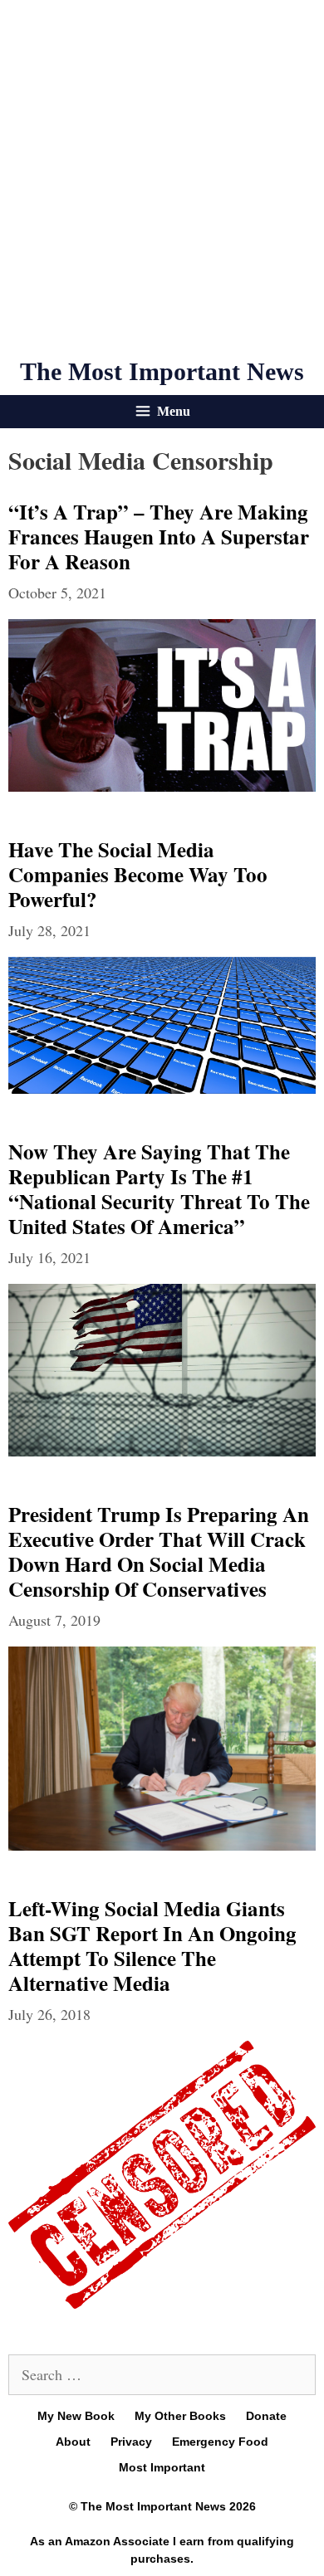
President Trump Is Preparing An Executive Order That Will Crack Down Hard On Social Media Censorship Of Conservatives (159, 1551)
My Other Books (180, 2416)
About (73, 2442)
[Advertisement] (162, 178)
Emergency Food (220, 2442)
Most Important (162, 2467)
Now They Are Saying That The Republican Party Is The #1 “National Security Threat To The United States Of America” (159, 1189)
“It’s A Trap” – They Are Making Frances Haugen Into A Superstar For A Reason (159, 537)
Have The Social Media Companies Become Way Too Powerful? (138, 874)
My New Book (76, 2416)
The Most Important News (162, 371)
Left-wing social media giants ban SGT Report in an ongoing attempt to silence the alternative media (152, 1946)
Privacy (131, 2442)
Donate (266, 2416)
